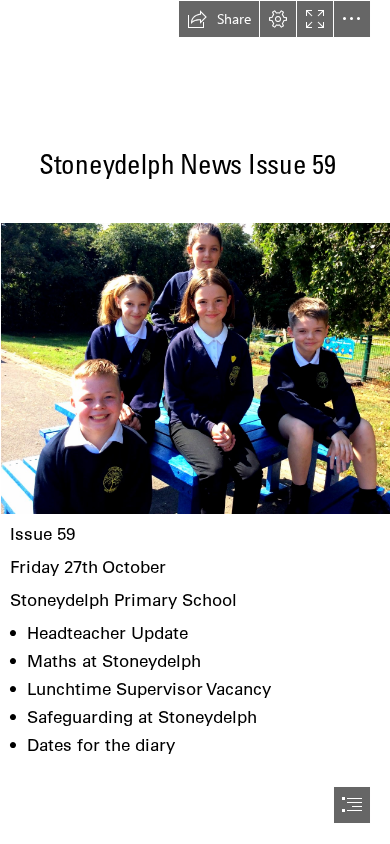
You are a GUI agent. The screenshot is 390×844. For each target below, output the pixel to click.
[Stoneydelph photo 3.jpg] (195, 367)
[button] (219, 19)
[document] (195, 422)
